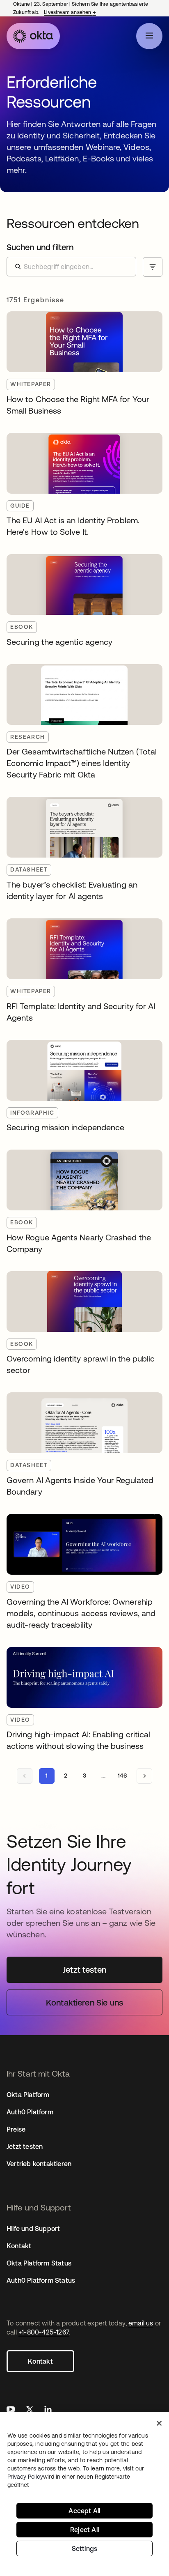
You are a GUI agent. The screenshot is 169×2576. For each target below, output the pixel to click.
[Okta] (33, 36)
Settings (85, 2548)
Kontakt (40, 2361)
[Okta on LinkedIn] (48, 2410)
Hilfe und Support (33, 2229)
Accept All (84, 2511)
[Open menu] (149, 36)
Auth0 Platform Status (41, 2280)
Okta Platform (28, 2095)
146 (122, 1776)
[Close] (159, 2423)
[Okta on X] (30, 2410)
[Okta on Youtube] (11, 2410)
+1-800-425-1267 (44, 2332)
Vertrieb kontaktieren (39, 2164)
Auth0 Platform (30, 2112)
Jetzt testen (25, 2146)
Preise (16, 2129)
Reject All (84, 2530)
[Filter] (153, 267)
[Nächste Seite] (144, 1776)
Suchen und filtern (40, 247)
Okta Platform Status (39, 2263)
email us (141, 2323)
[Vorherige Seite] (25, 1776)
